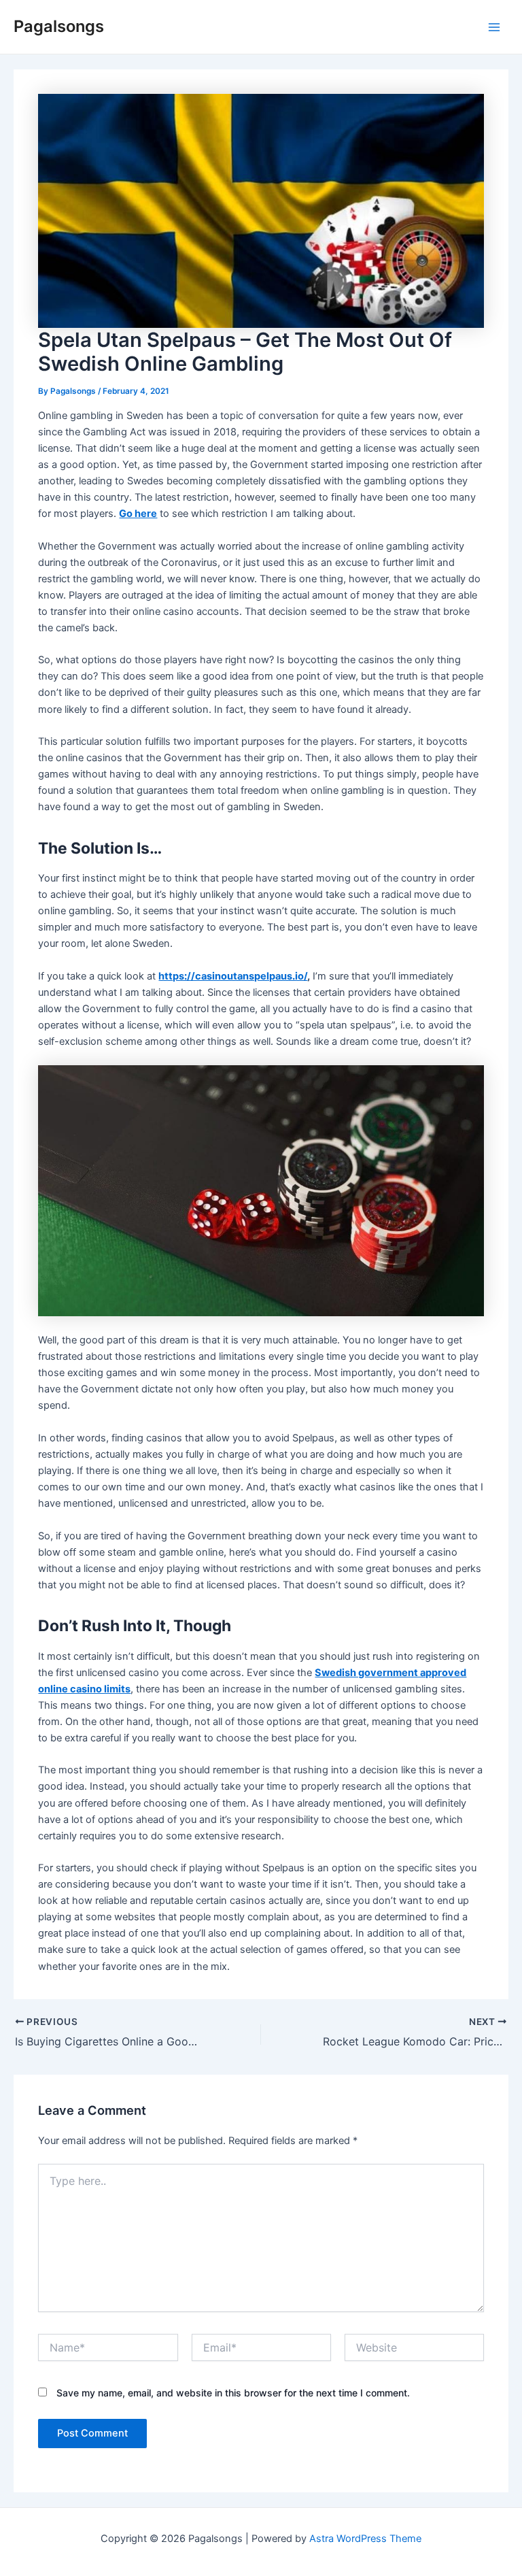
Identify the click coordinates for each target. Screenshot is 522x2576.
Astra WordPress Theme (365, 2539)
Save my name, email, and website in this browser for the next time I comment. (233, 2393)
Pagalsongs (59, 26)
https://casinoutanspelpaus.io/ (233, 976)
